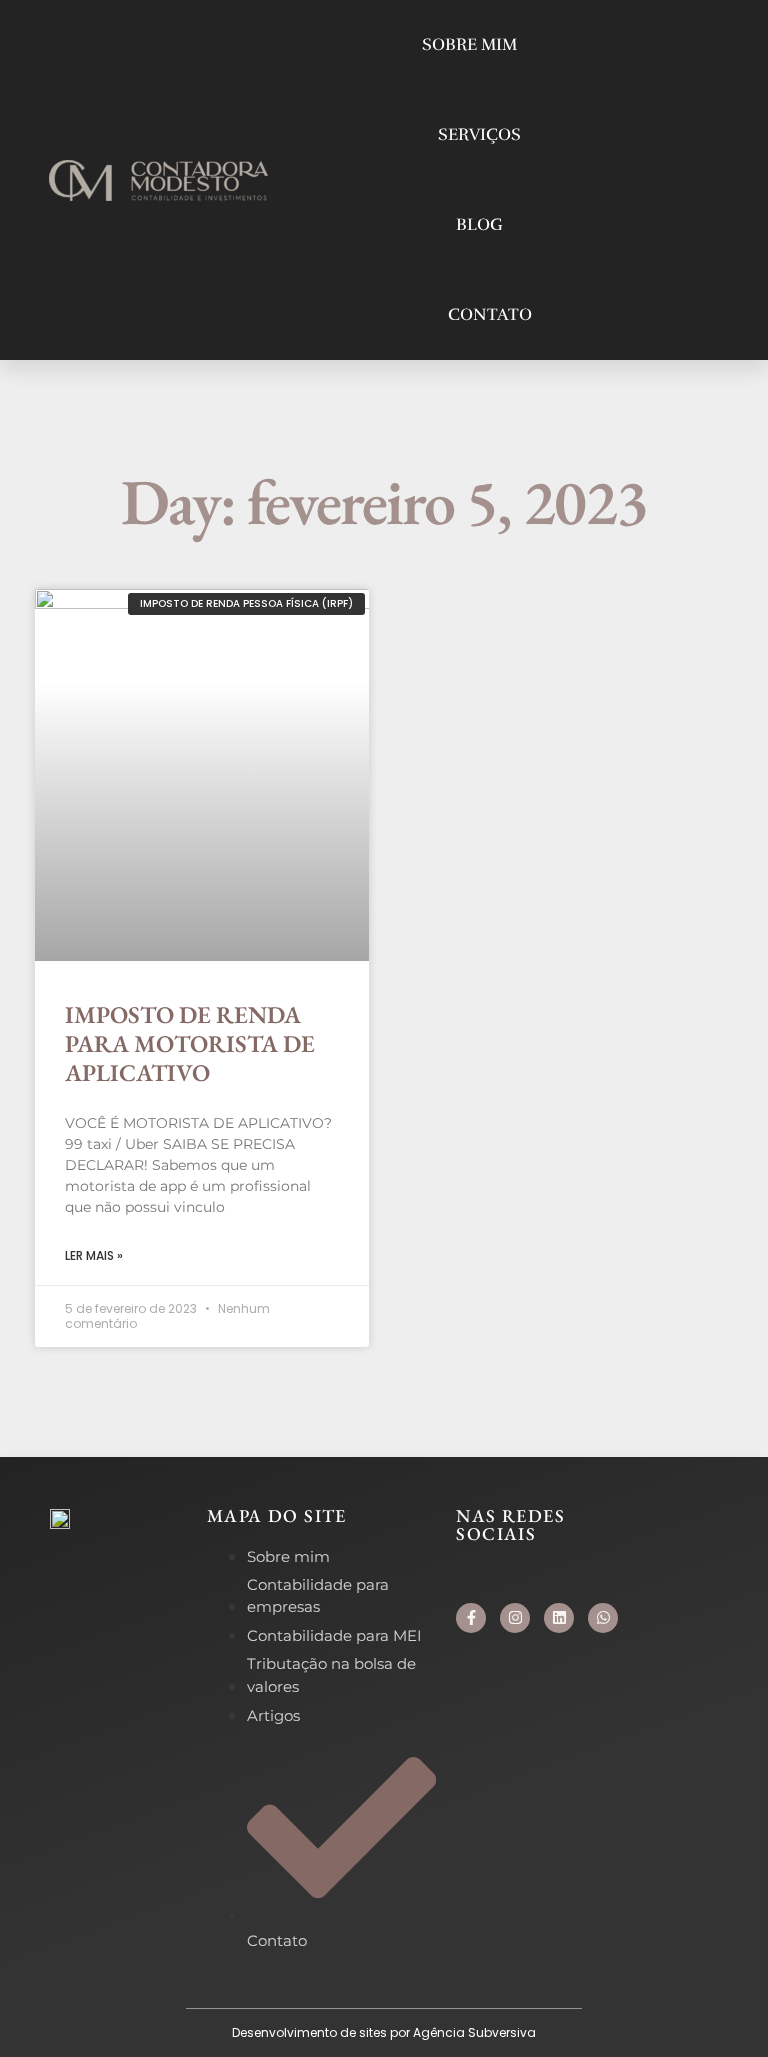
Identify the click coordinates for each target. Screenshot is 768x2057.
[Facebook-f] (471, 1618)
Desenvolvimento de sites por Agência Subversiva (384, 2032)
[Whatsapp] (603, 1618)
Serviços (479, 134)
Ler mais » (94, 1255)
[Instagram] (515, 1618)
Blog (479, 224)
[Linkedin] (559, 1618)
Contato (490, 314)
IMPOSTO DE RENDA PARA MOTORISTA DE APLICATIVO (190, 1043)
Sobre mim (469, 44)
